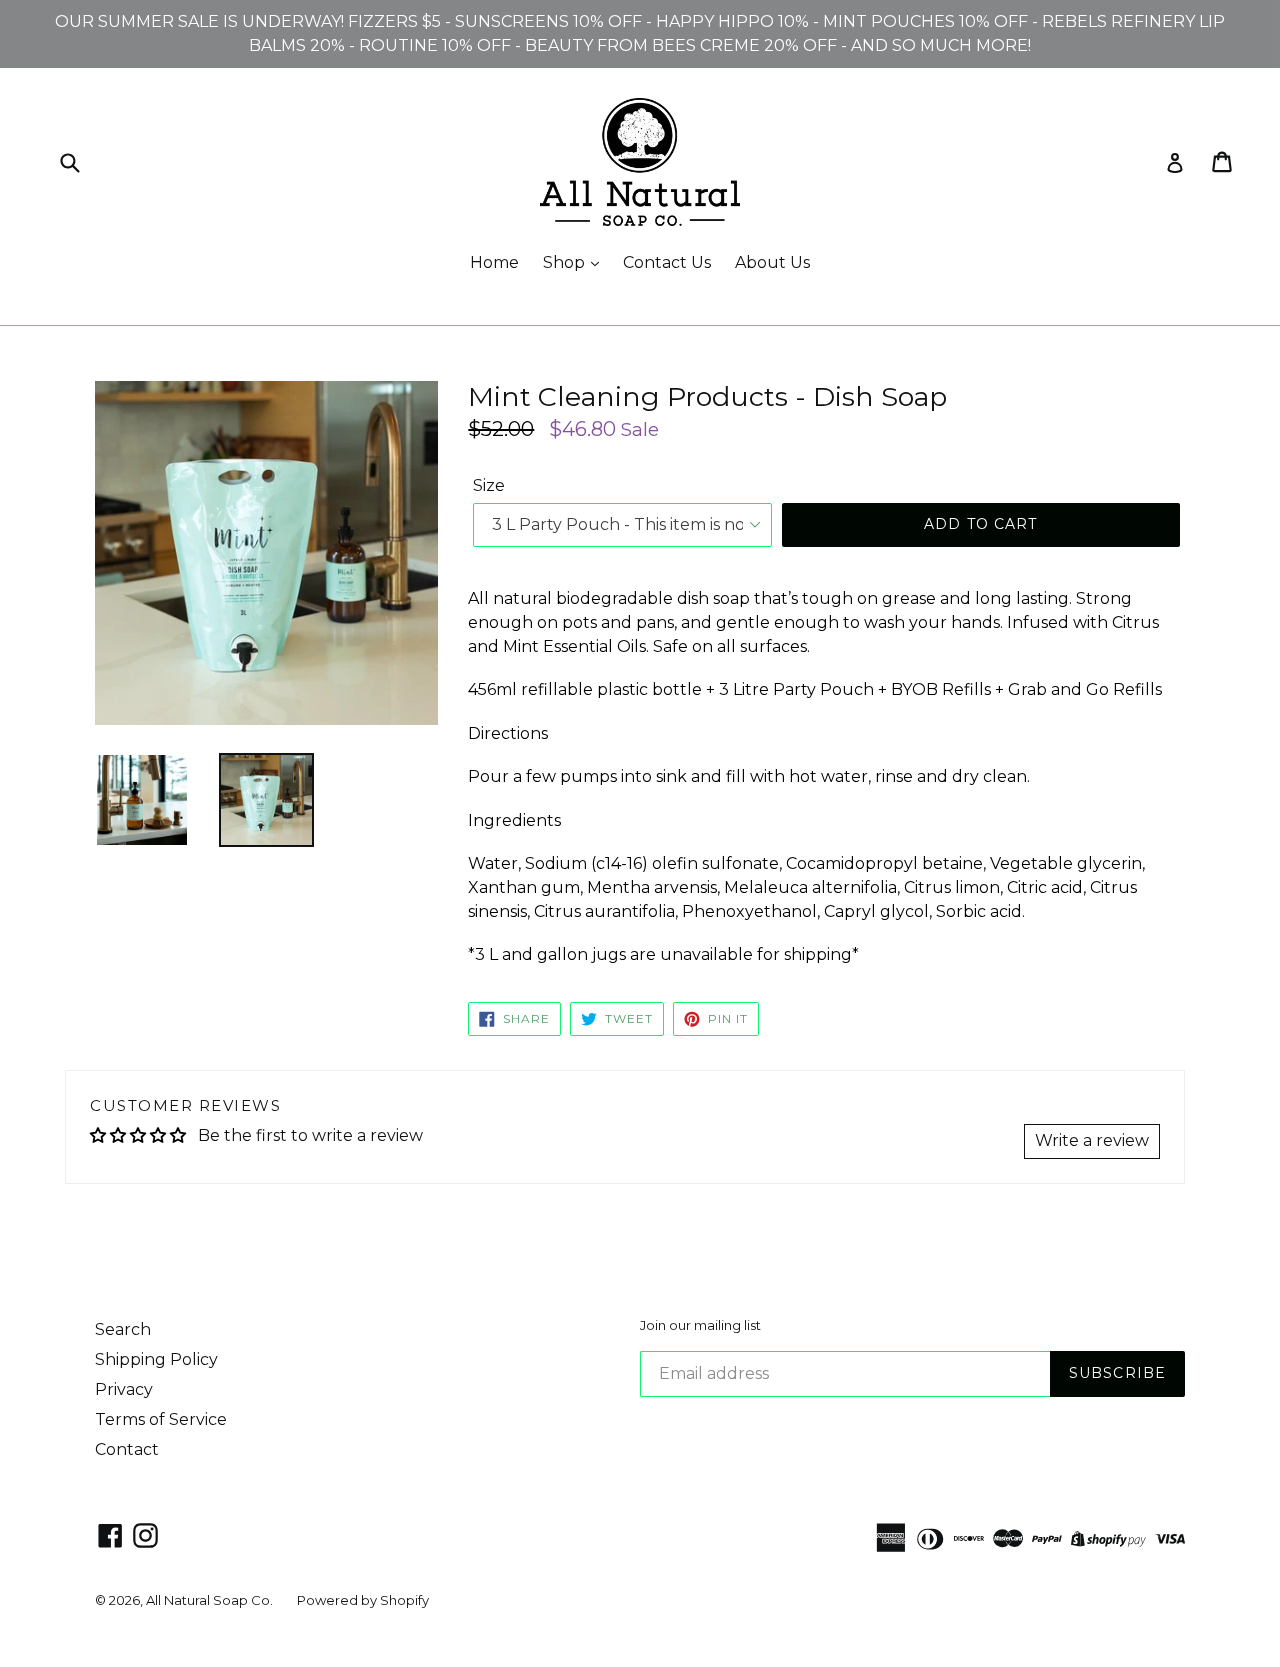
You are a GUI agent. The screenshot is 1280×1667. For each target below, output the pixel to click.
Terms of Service (161, 1419)
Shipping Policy (156, 1359)
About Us (772, 262)
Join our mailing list (700, 1325)
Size (489, 485)
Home (494, 262)
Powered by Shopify (363, 1600)
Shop (566, 262)
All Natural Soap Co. (209, 1600)
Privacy (124, 1389)
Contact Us (667, 262)
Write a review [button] (1092, 1140)
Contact (127, 1449)
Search (123, 1329)
